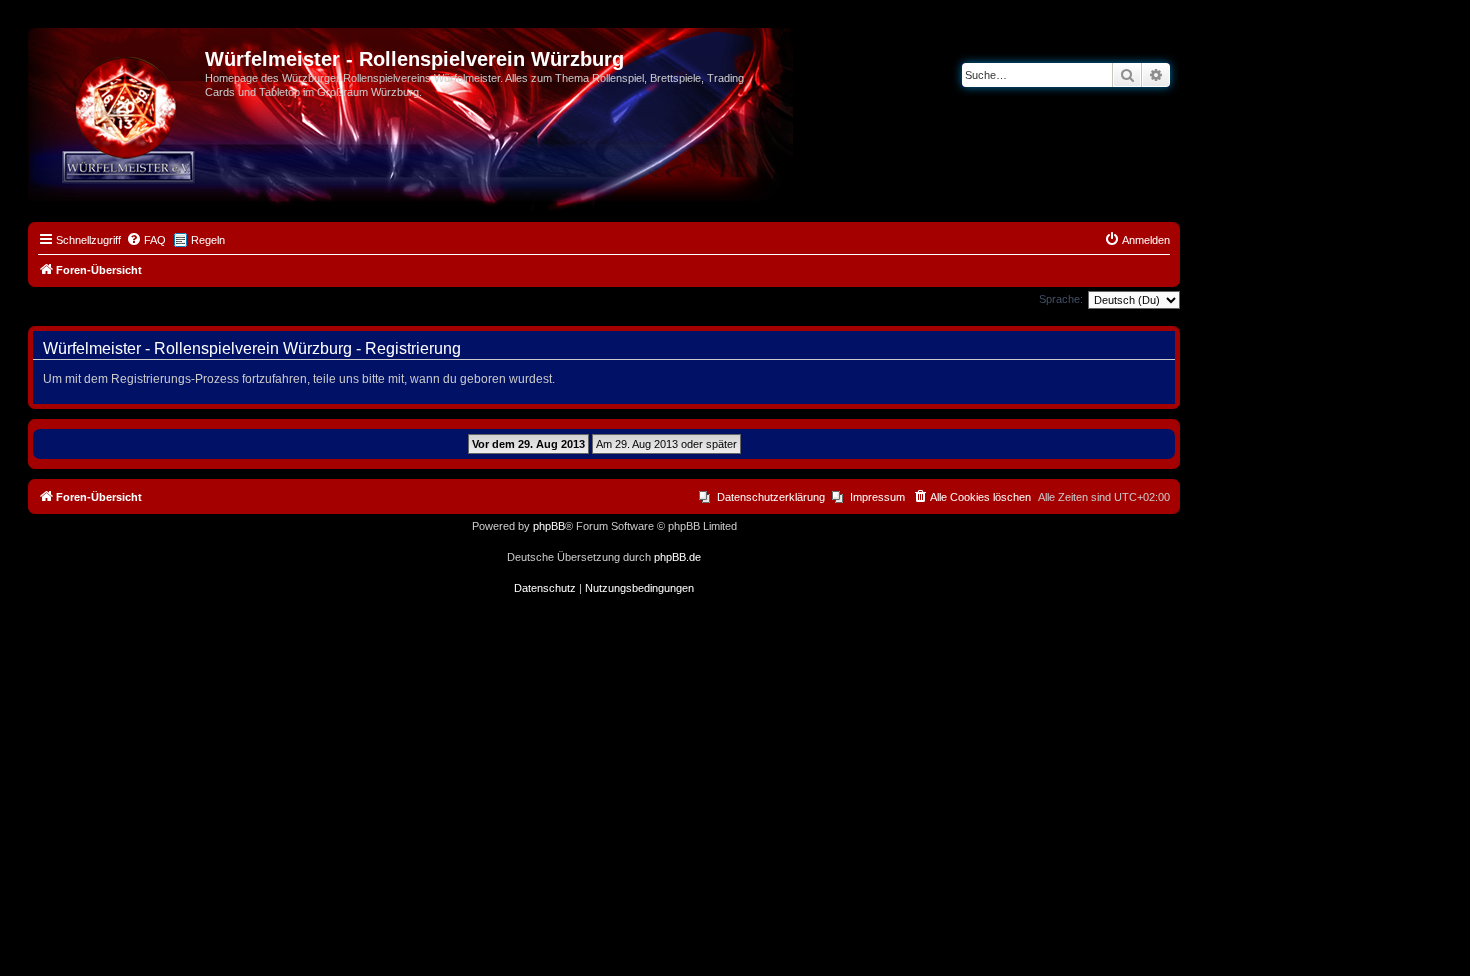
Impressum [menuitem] (877, 497)
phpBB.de (677, 557)
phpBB (549, 526)
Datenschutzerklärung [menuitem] (771, 497)
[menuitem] (146, 240)
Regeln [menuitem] (208, 240)
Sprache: (1061, 299)
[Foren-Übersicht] (119, 65)
